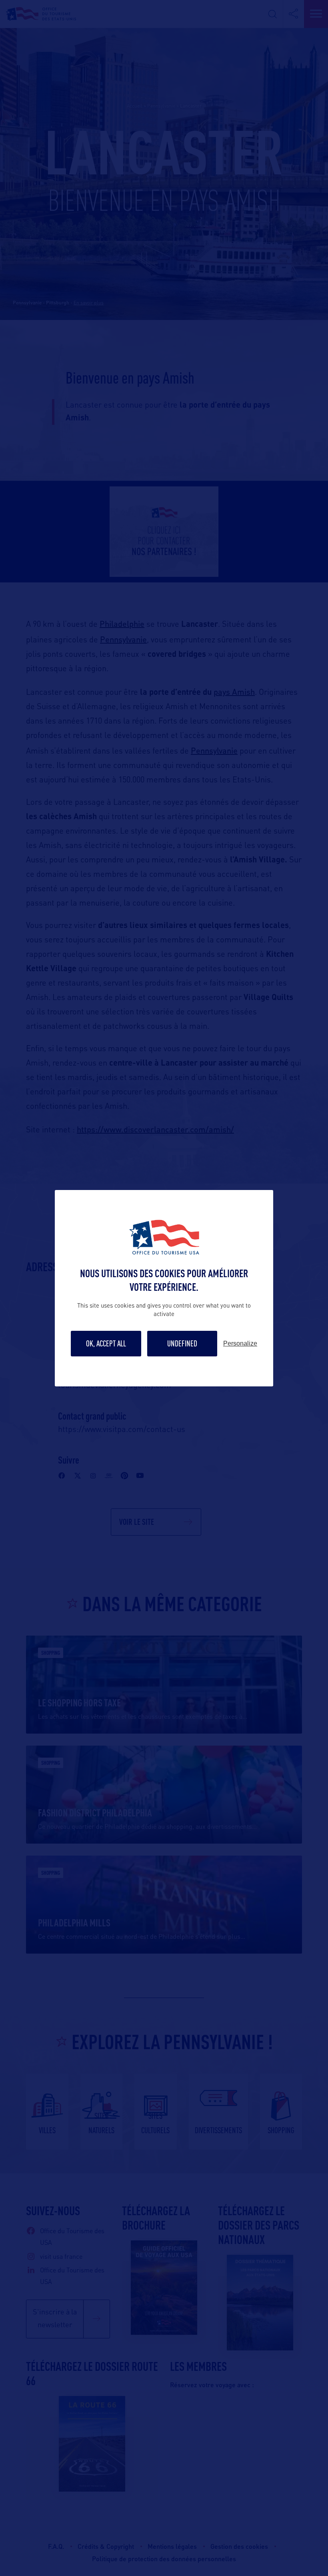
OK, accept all (106, 1343)
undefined (182, 1343)
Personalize (240, 1344)
